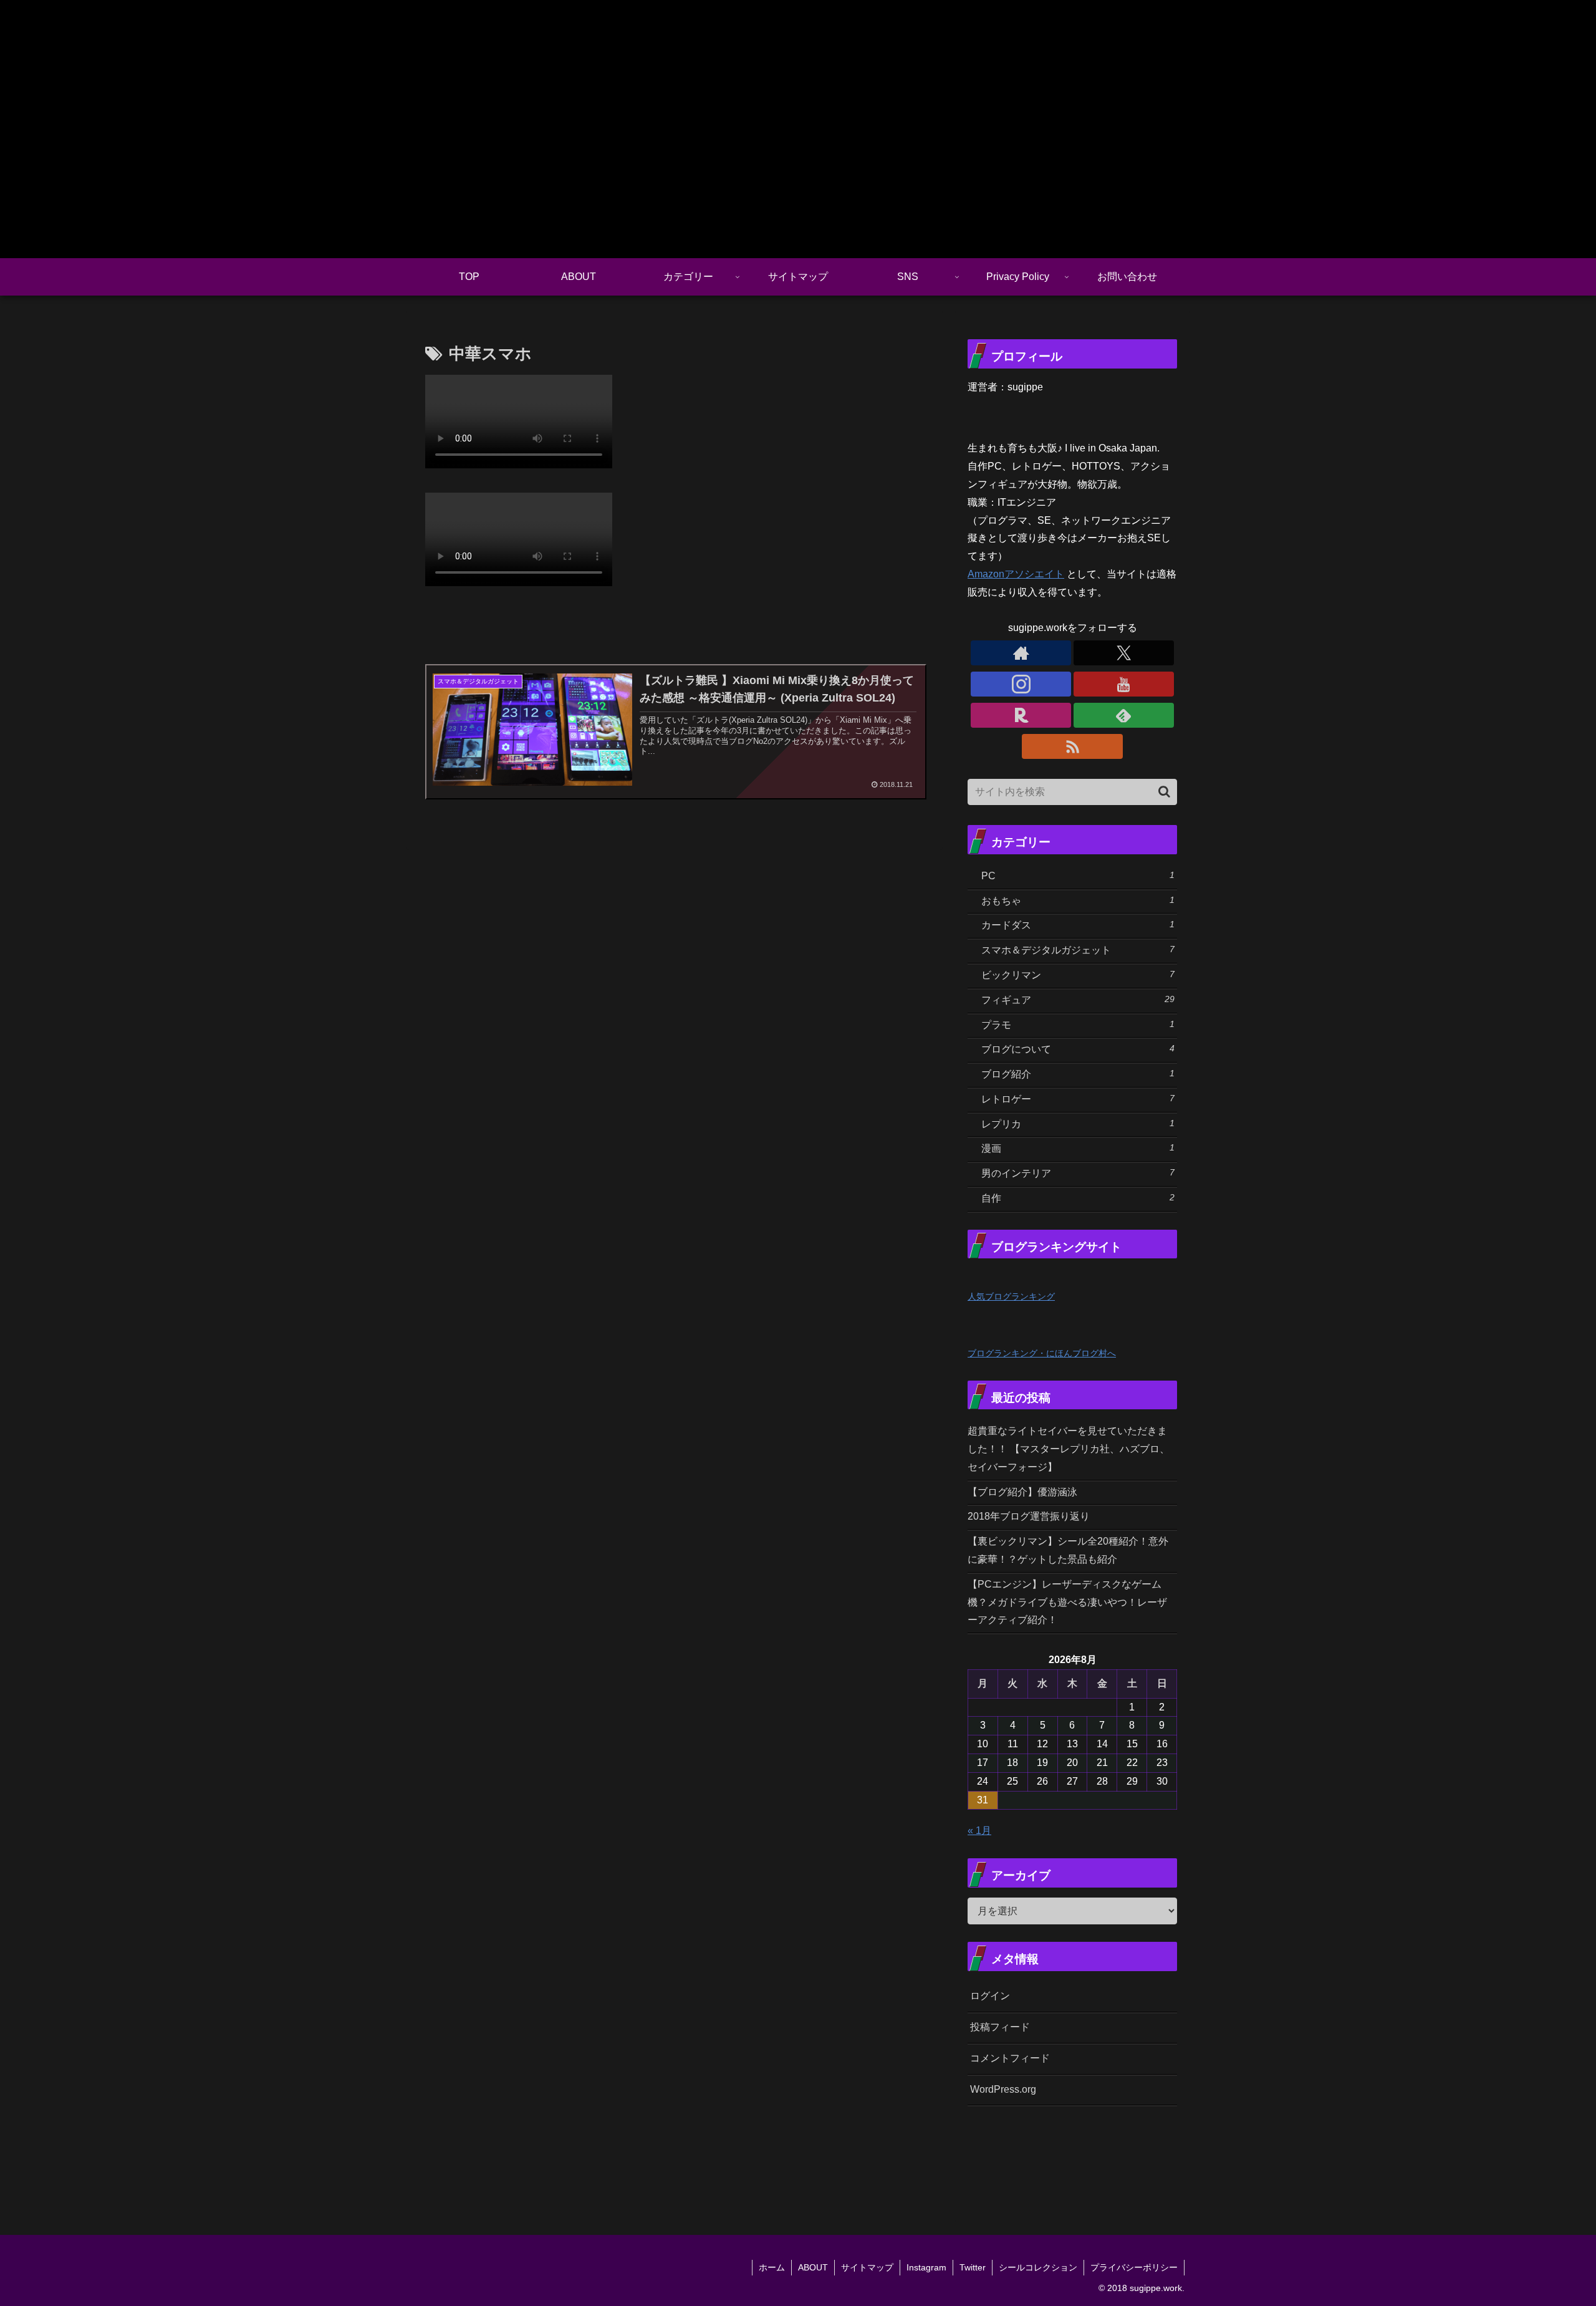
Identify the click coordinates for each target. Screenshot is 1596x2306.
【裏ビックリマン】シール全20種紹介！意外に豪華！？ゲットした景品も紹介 (1068, 1550)
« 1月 (979, 1831)
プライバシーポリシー (1134, 2267)
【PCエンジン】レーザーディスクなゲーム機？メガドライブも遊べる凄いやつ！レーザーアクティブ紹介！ (1067, 1602)
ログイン (990, 1996)
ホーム (772, 2267)
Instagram (926, 2267)
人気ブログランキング (1011, 1296)
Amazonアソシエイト (1016, 574)
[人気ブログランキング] (995, 1277)
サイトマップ (867, 2267)
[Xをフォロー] (1124, 653)
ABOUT (813, 2267)
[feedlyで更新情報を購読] (1124, 715)
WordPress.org (1003, 2089)
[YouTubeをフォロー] (1124, 684)
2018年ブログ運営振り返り (1029, 1516)
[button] (1164, 792)
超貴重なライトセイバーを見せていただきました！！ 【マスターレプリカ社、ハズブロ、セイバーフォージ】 (1069, 1449)
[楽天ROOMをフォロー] (1021, 715)
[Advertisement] (1136, 2154)
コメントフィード (1010, 2058)
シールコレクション (1038, 2267)
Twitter (973, 2267)
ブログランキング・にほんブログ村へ (1042, 1353)
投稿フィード (1000, 2027)
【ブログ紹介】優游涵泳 (1022, 1492)
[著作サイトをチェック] (1021, 653)
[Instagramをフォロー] (1021, 684)
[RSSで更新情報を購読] (1072, 746)
